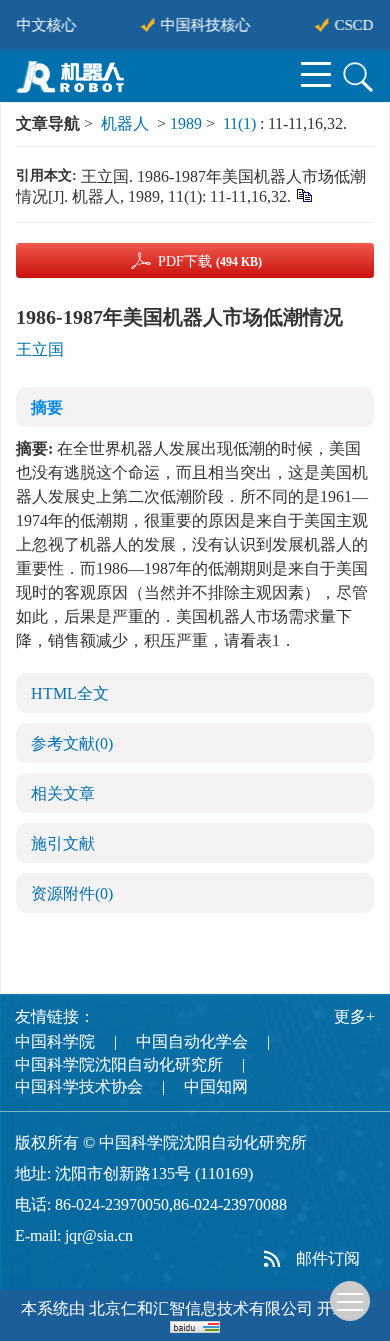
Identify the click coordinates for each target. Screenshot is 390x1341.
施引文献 (63, 843)
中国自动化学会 (192, 1041)
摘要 (47, 407)
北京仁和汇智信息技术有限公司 (201, 1308)
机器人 (125, 123)
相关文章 (63, 793)
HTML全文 (70, 693)
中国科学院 (55, 1041)
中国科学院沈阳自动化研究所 (119, 1064)
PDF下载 (210, 261)
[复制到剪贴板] (303, 194)
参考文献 (72, 743)
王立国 (40, 349)
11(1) (241, 123)
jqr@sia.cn (99, 1235)
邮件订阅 (328, 1258)
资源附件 (72, 893)
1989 (186, 123)
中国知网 (216, 1086)
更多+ (354, 1016)
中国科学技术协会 (79, 1086)
